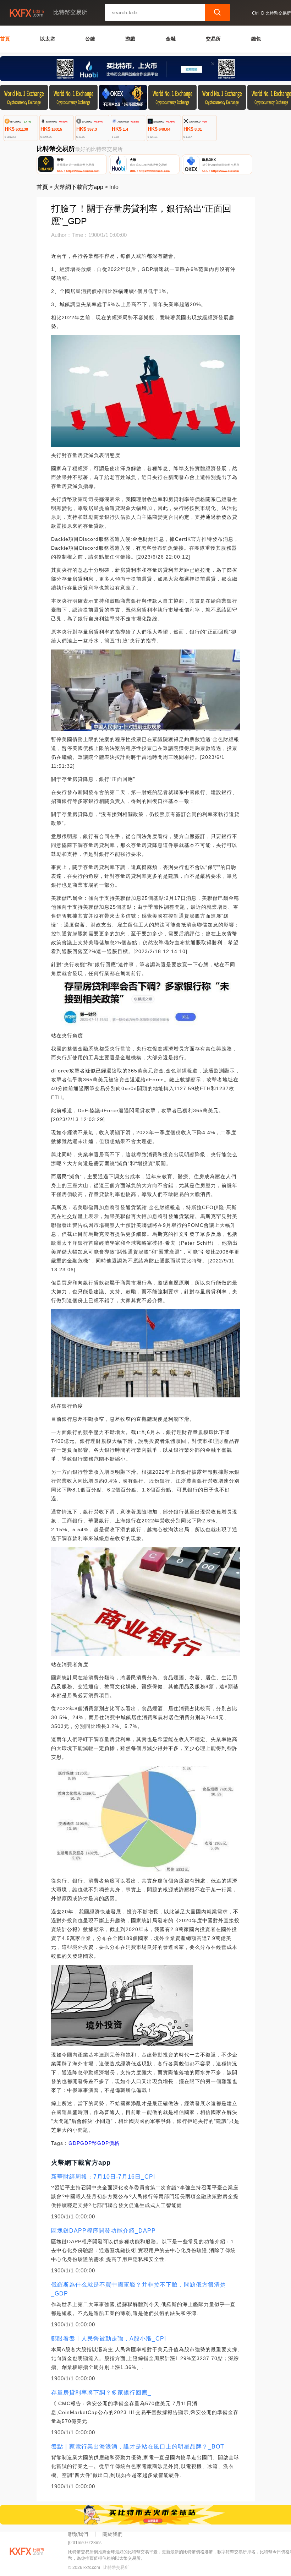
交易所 (213, 39)
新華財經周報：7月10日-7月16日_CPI (103, 2177)
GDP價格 (108, 2143)
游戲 (130, 39)
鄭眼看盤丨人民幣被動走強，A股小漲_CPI (109, 2339)
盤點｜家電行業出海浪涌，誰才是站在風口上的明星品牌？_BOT (138, 2447)
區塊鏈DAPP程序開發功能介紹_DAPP (103, 2231)
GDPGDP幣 (83, 2143)
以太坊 (48, 39)
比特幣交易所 (116, 2567)
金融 (171, 39)
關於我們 (112, 2534)
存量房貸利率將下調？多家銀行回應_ (101, 2393)
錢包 (256, 39)
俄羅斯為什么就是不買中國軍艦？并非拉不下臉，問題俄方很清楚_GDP (139, 2289)
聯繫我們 (78, 2534)
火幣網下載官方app (79, 187)
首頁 (5, 39)
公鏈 (90, 39)
